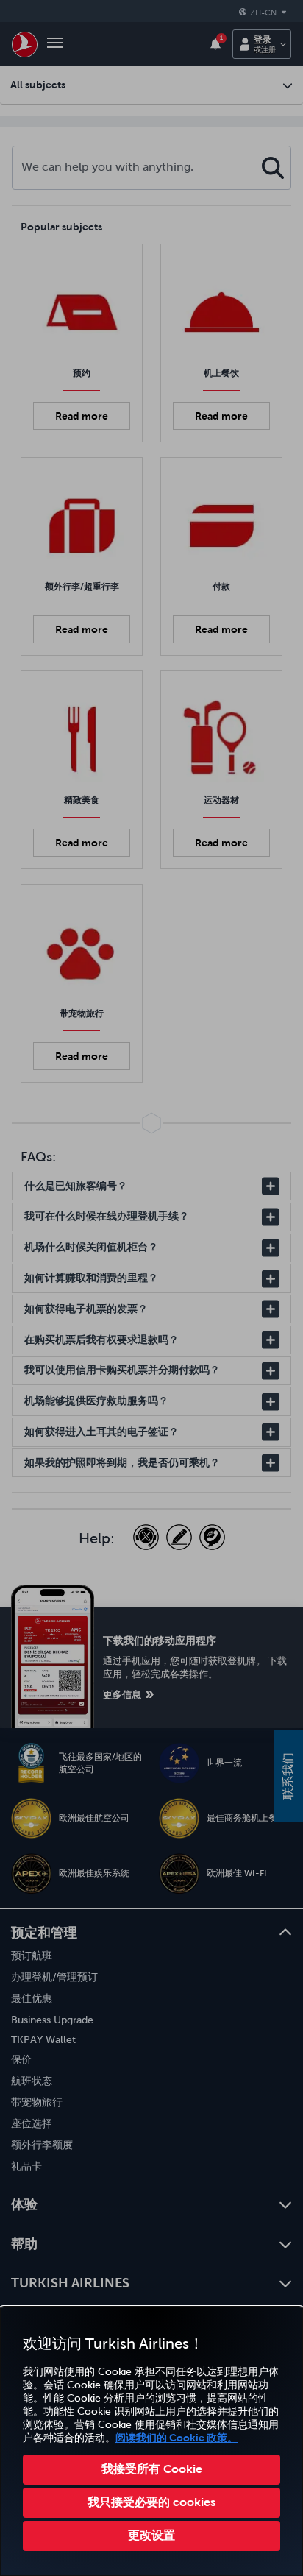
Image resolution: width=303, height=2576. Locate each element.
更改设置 (151, 2535)
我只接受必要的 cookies (151, 2502)
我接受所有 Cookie (152, 2469)
